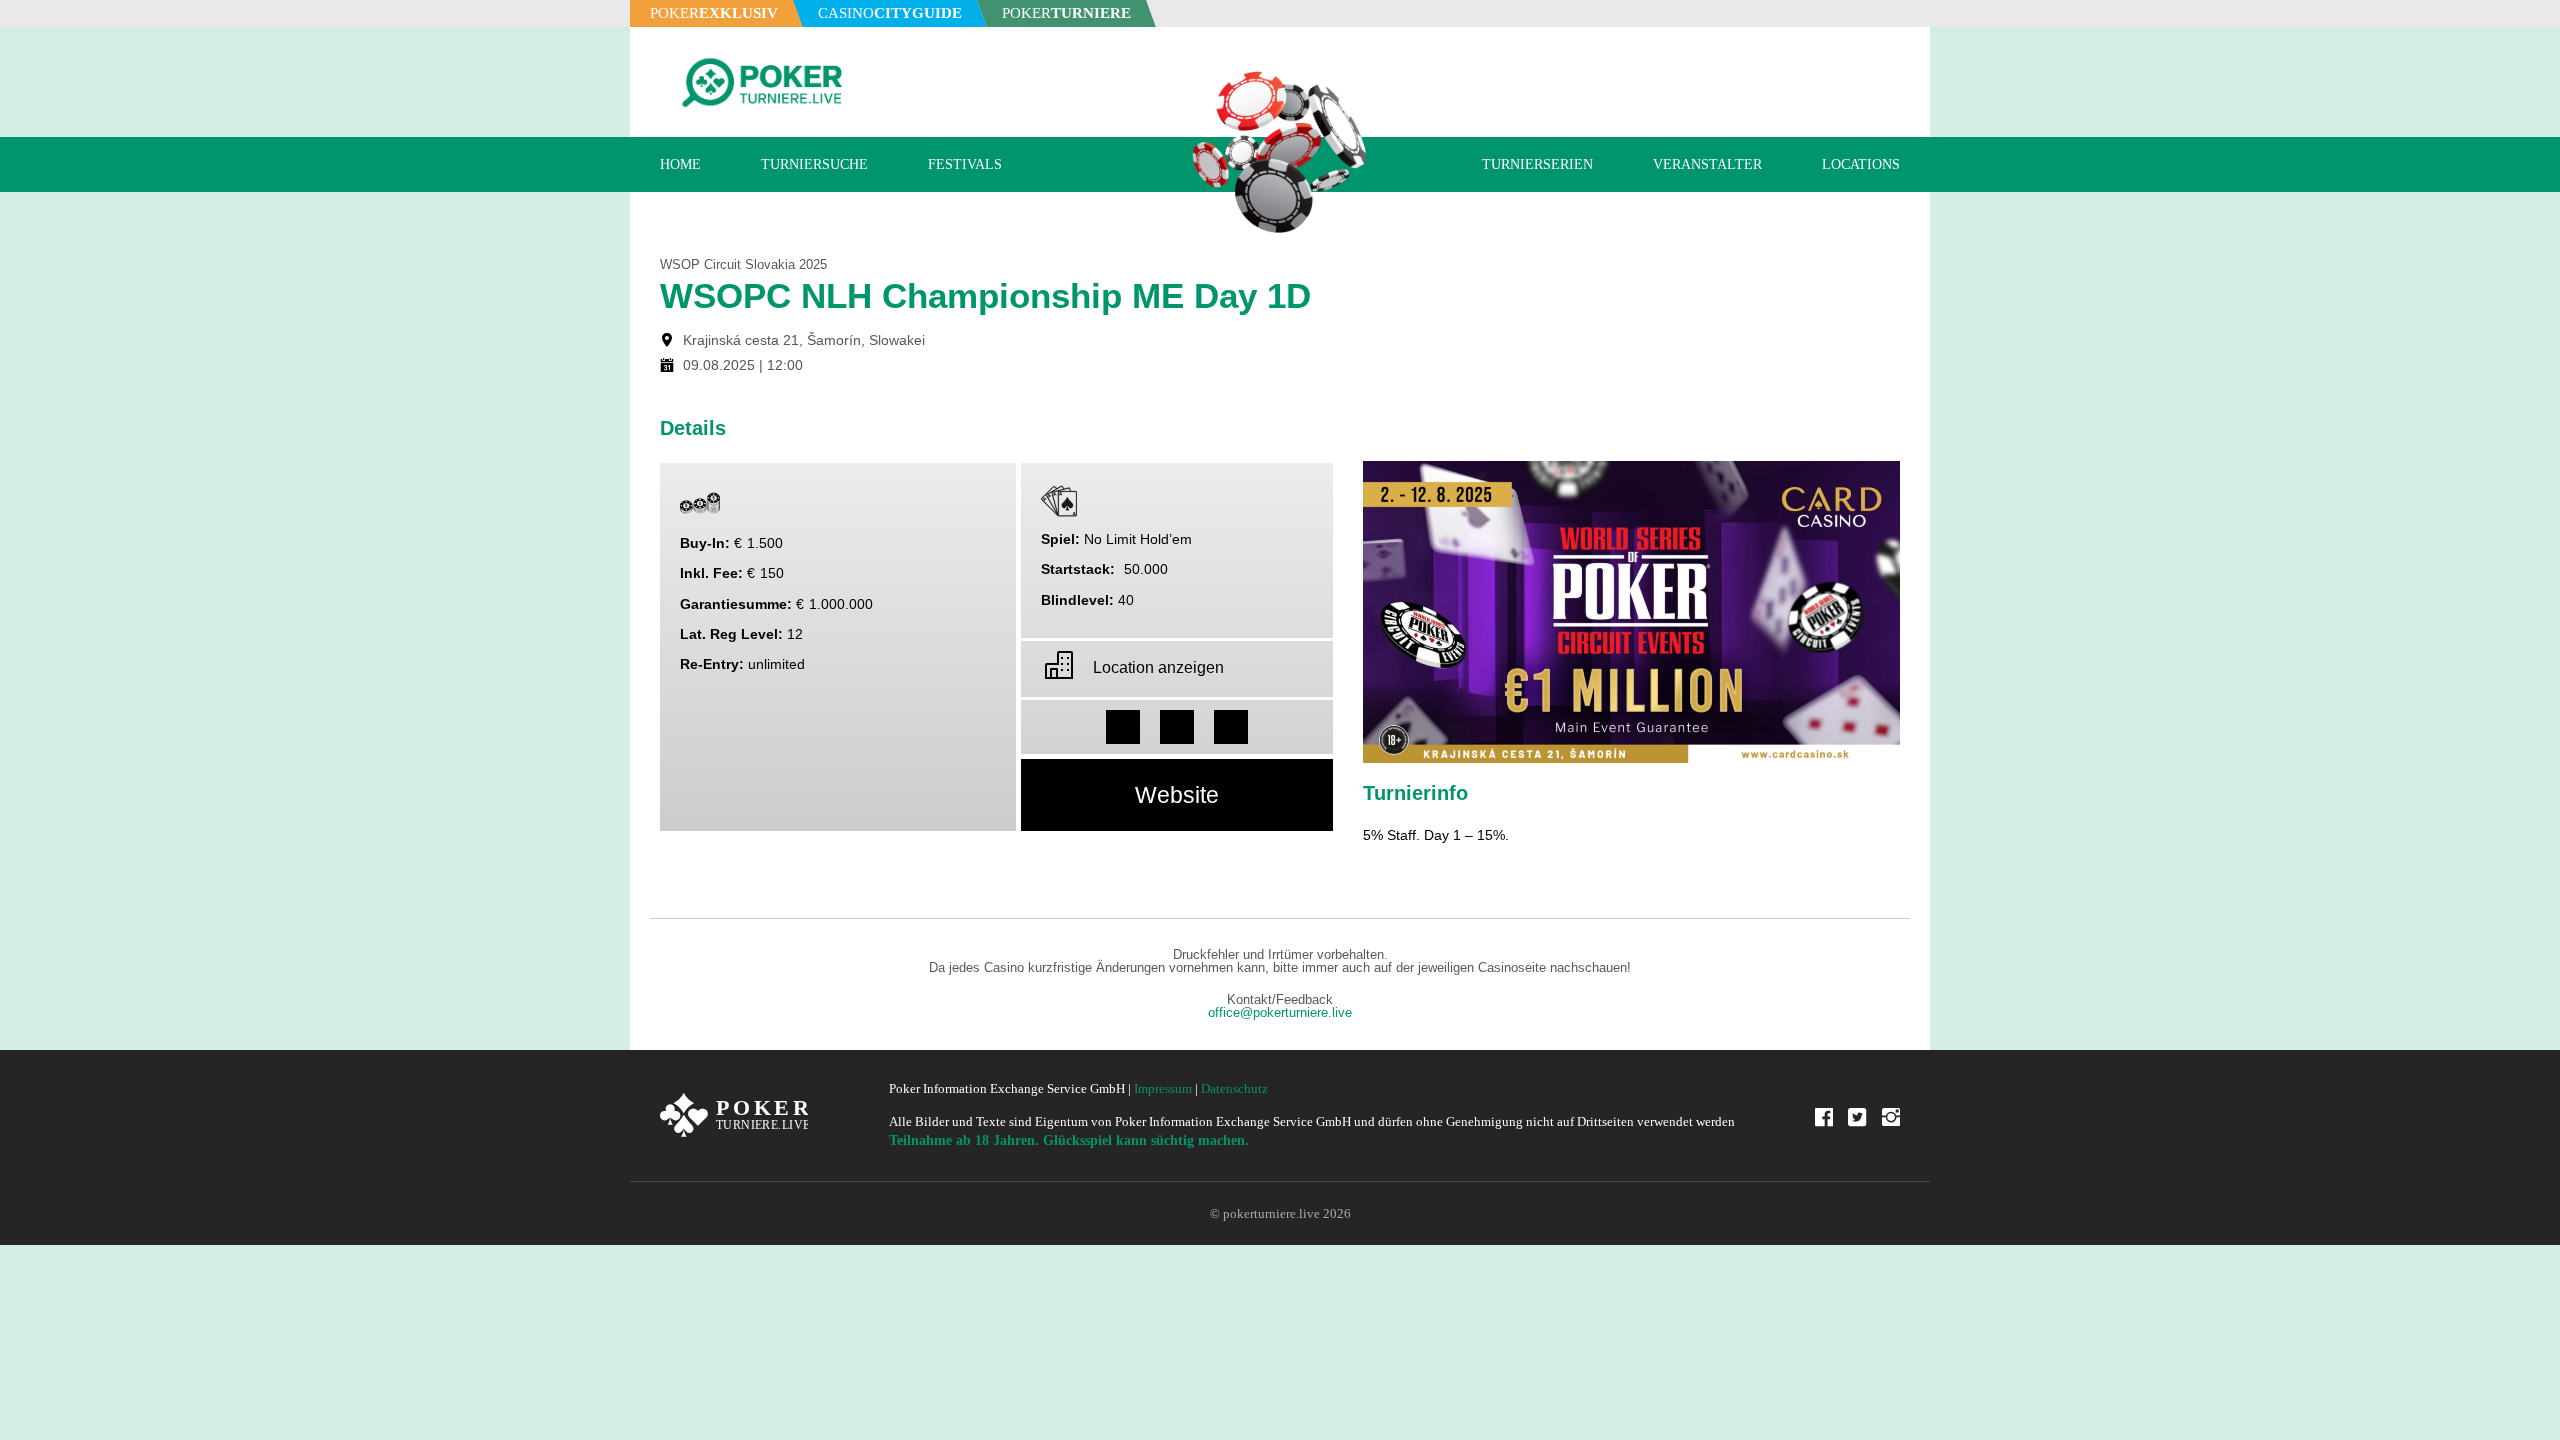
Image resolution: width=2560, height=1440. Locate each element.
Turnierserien (1537, 164)
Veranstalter (1707, 164)
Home (680, 164)
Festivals (965, 164)
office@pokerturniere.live (1280, 1013)
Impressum (1163, 1088)
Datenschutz (1234, 1088)
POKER (714, 13)
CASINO (890, 13)
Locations (1861, 164)
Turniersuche (814, 164)
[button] (1123, 727)
